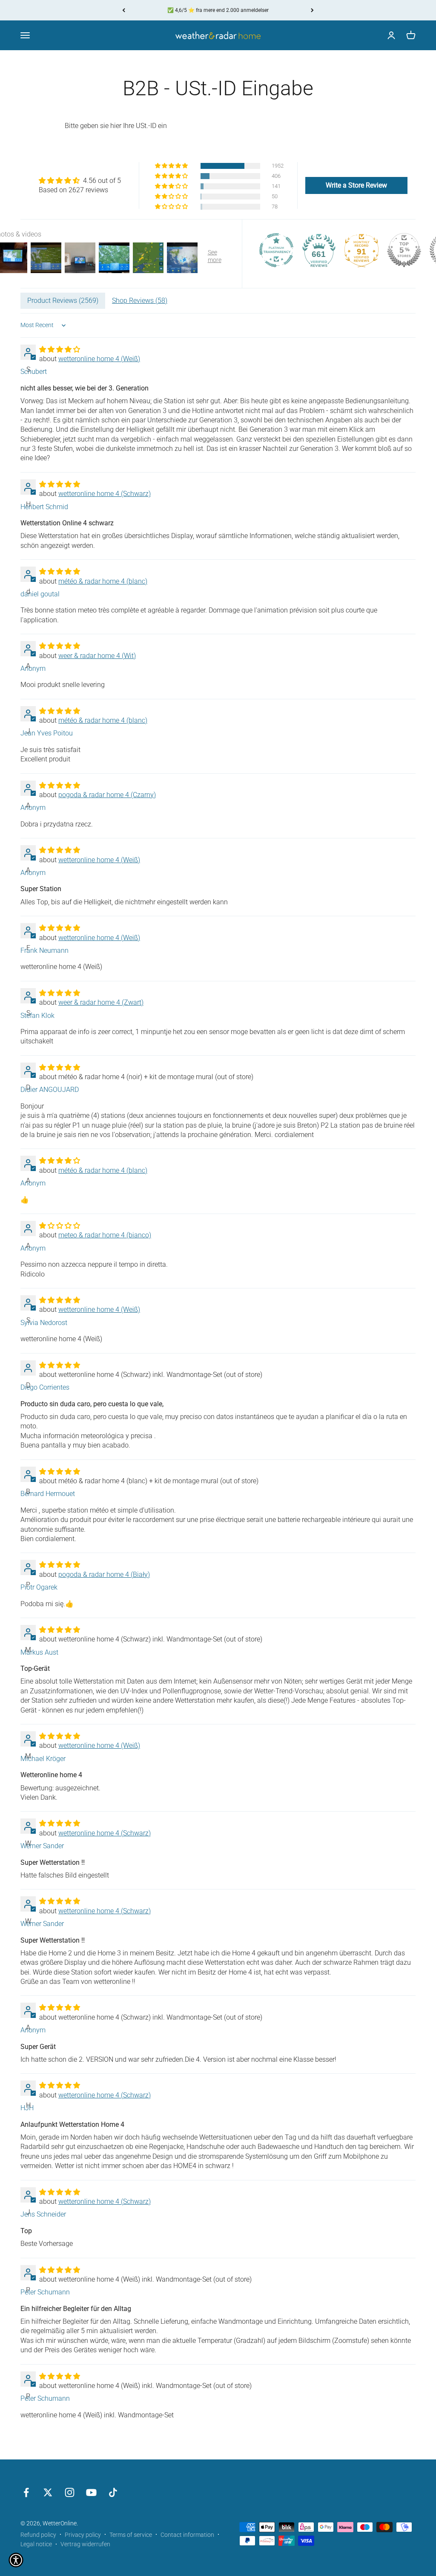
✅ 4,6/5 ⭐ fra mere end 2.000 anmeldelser (218, 10)
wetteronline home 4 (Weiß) (99, 359)
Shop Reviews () (140, 301)
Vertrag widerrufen (85, 2544)
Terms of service (131, 2535)
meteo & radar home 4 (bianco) (105, 1235)
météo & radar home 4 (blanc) (103, 581)
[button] (172, 166)
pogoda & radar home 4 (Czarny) (107, 795)
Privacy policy (83, 2535)
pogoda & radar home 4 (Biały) (104, 1574)
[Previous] (124, 10)
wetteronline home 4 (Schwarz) (105, 494)
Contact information (187, 2535)
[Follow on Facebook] (26, 2492)
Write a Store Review (356, 185)
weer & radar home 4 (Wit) (97, 656)
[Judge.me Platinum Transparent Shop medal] (276, 250)
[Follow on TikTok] (113, 2492)
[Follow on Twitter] (48, 2492)
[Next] (312, 10)
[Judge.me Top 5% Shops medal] (404, 250)
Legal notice (36, 2544)
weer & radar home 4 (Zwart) (101, 1002)
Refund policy (38, 2535)
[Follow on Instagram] (70, 2492)
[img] (80, 181)
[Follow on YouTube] (91, 2492)
